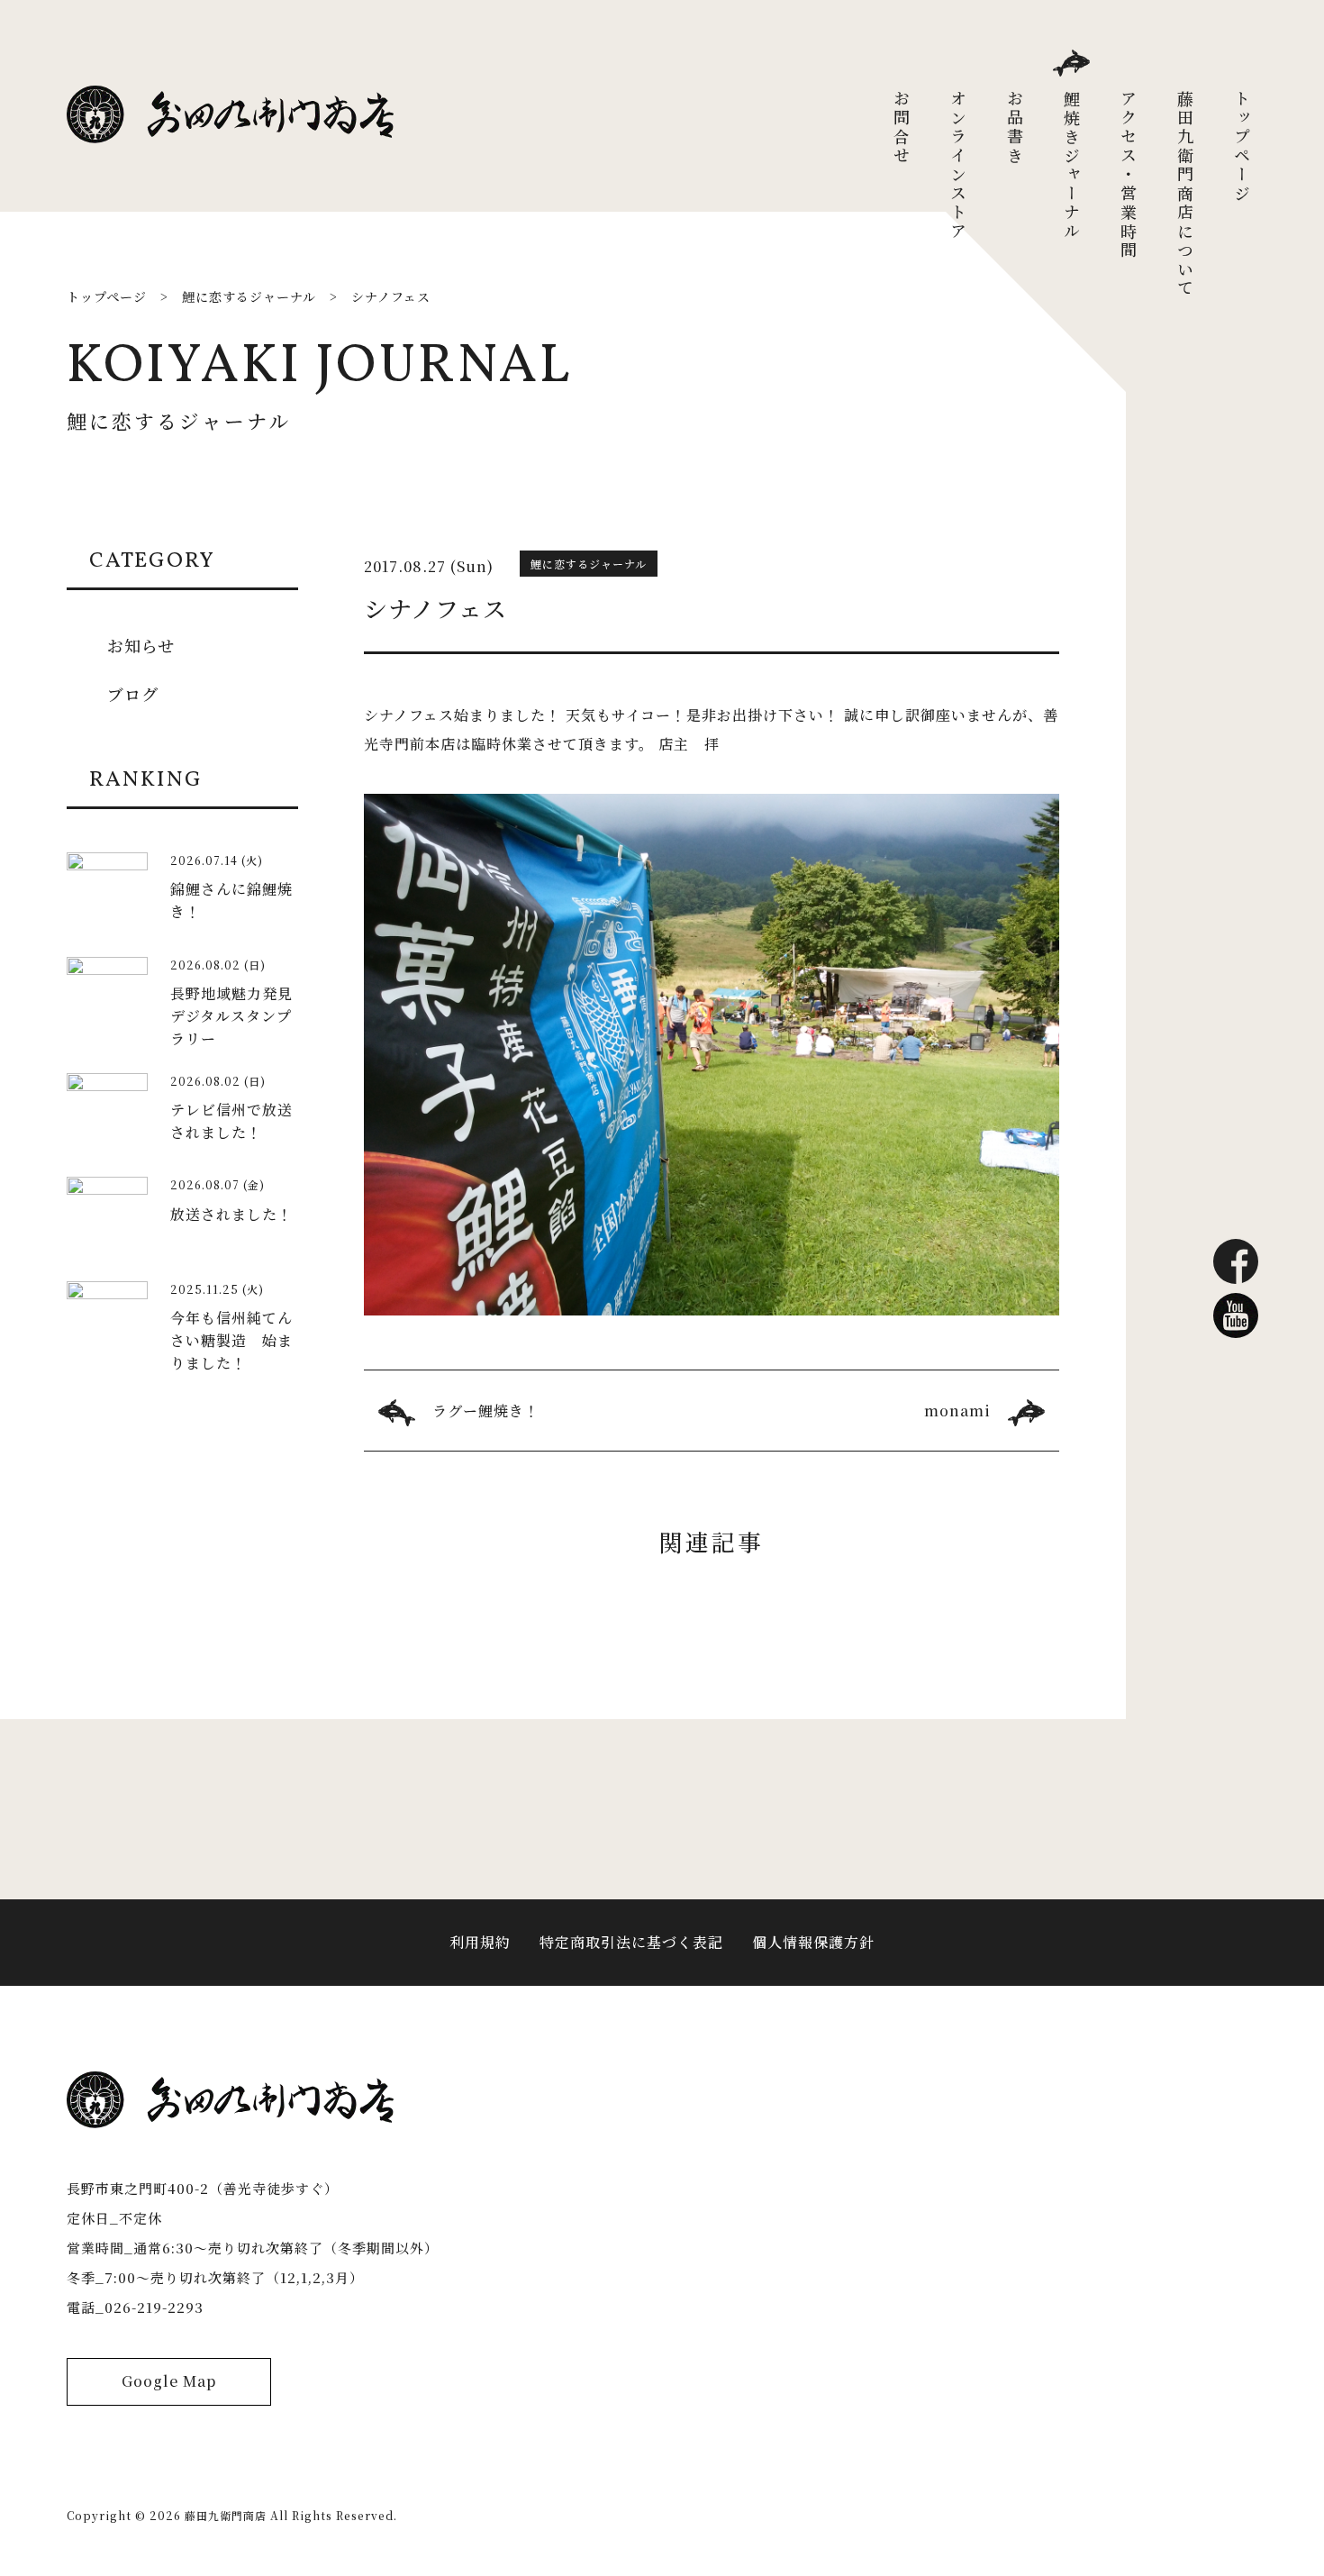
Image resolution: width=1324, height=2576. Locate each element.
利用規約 (480, 1942)
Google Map (169, 2381)
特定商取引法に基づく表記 (631, 1942)
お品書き (1015, 128)
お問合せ (902, 128)
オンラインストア (958, 166)
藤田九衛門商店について (1185, 194)
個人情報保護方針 (813, 1942)
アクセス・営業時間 (1129, 175)
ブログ (133, 694)
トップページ (1242, 147)
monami (957, 1411)
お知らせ (141, 645)
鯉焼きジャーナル (1072, 166)
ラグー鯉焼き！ (486, 1411)
